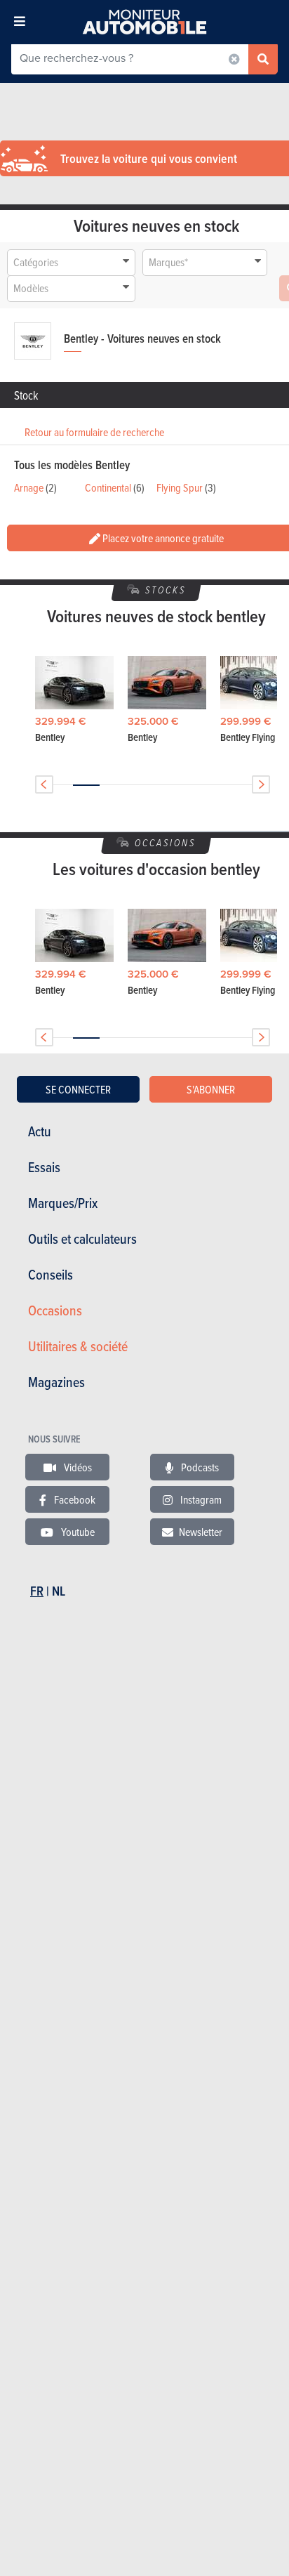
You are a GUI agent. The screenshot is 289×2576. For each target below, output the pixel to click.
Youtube (77, 1532)
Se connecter (78, 1089)
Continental (108, 487)
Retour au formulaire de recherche (94, 432)
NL (59, 1591)
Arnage (29, 487)
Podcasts (199, 1467)
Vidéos (77, 1467)
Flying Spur (180, 487)
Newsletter (201, 1532)
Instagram (200, 1499)
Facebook (74, 1499)
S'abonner (211, 1089)
